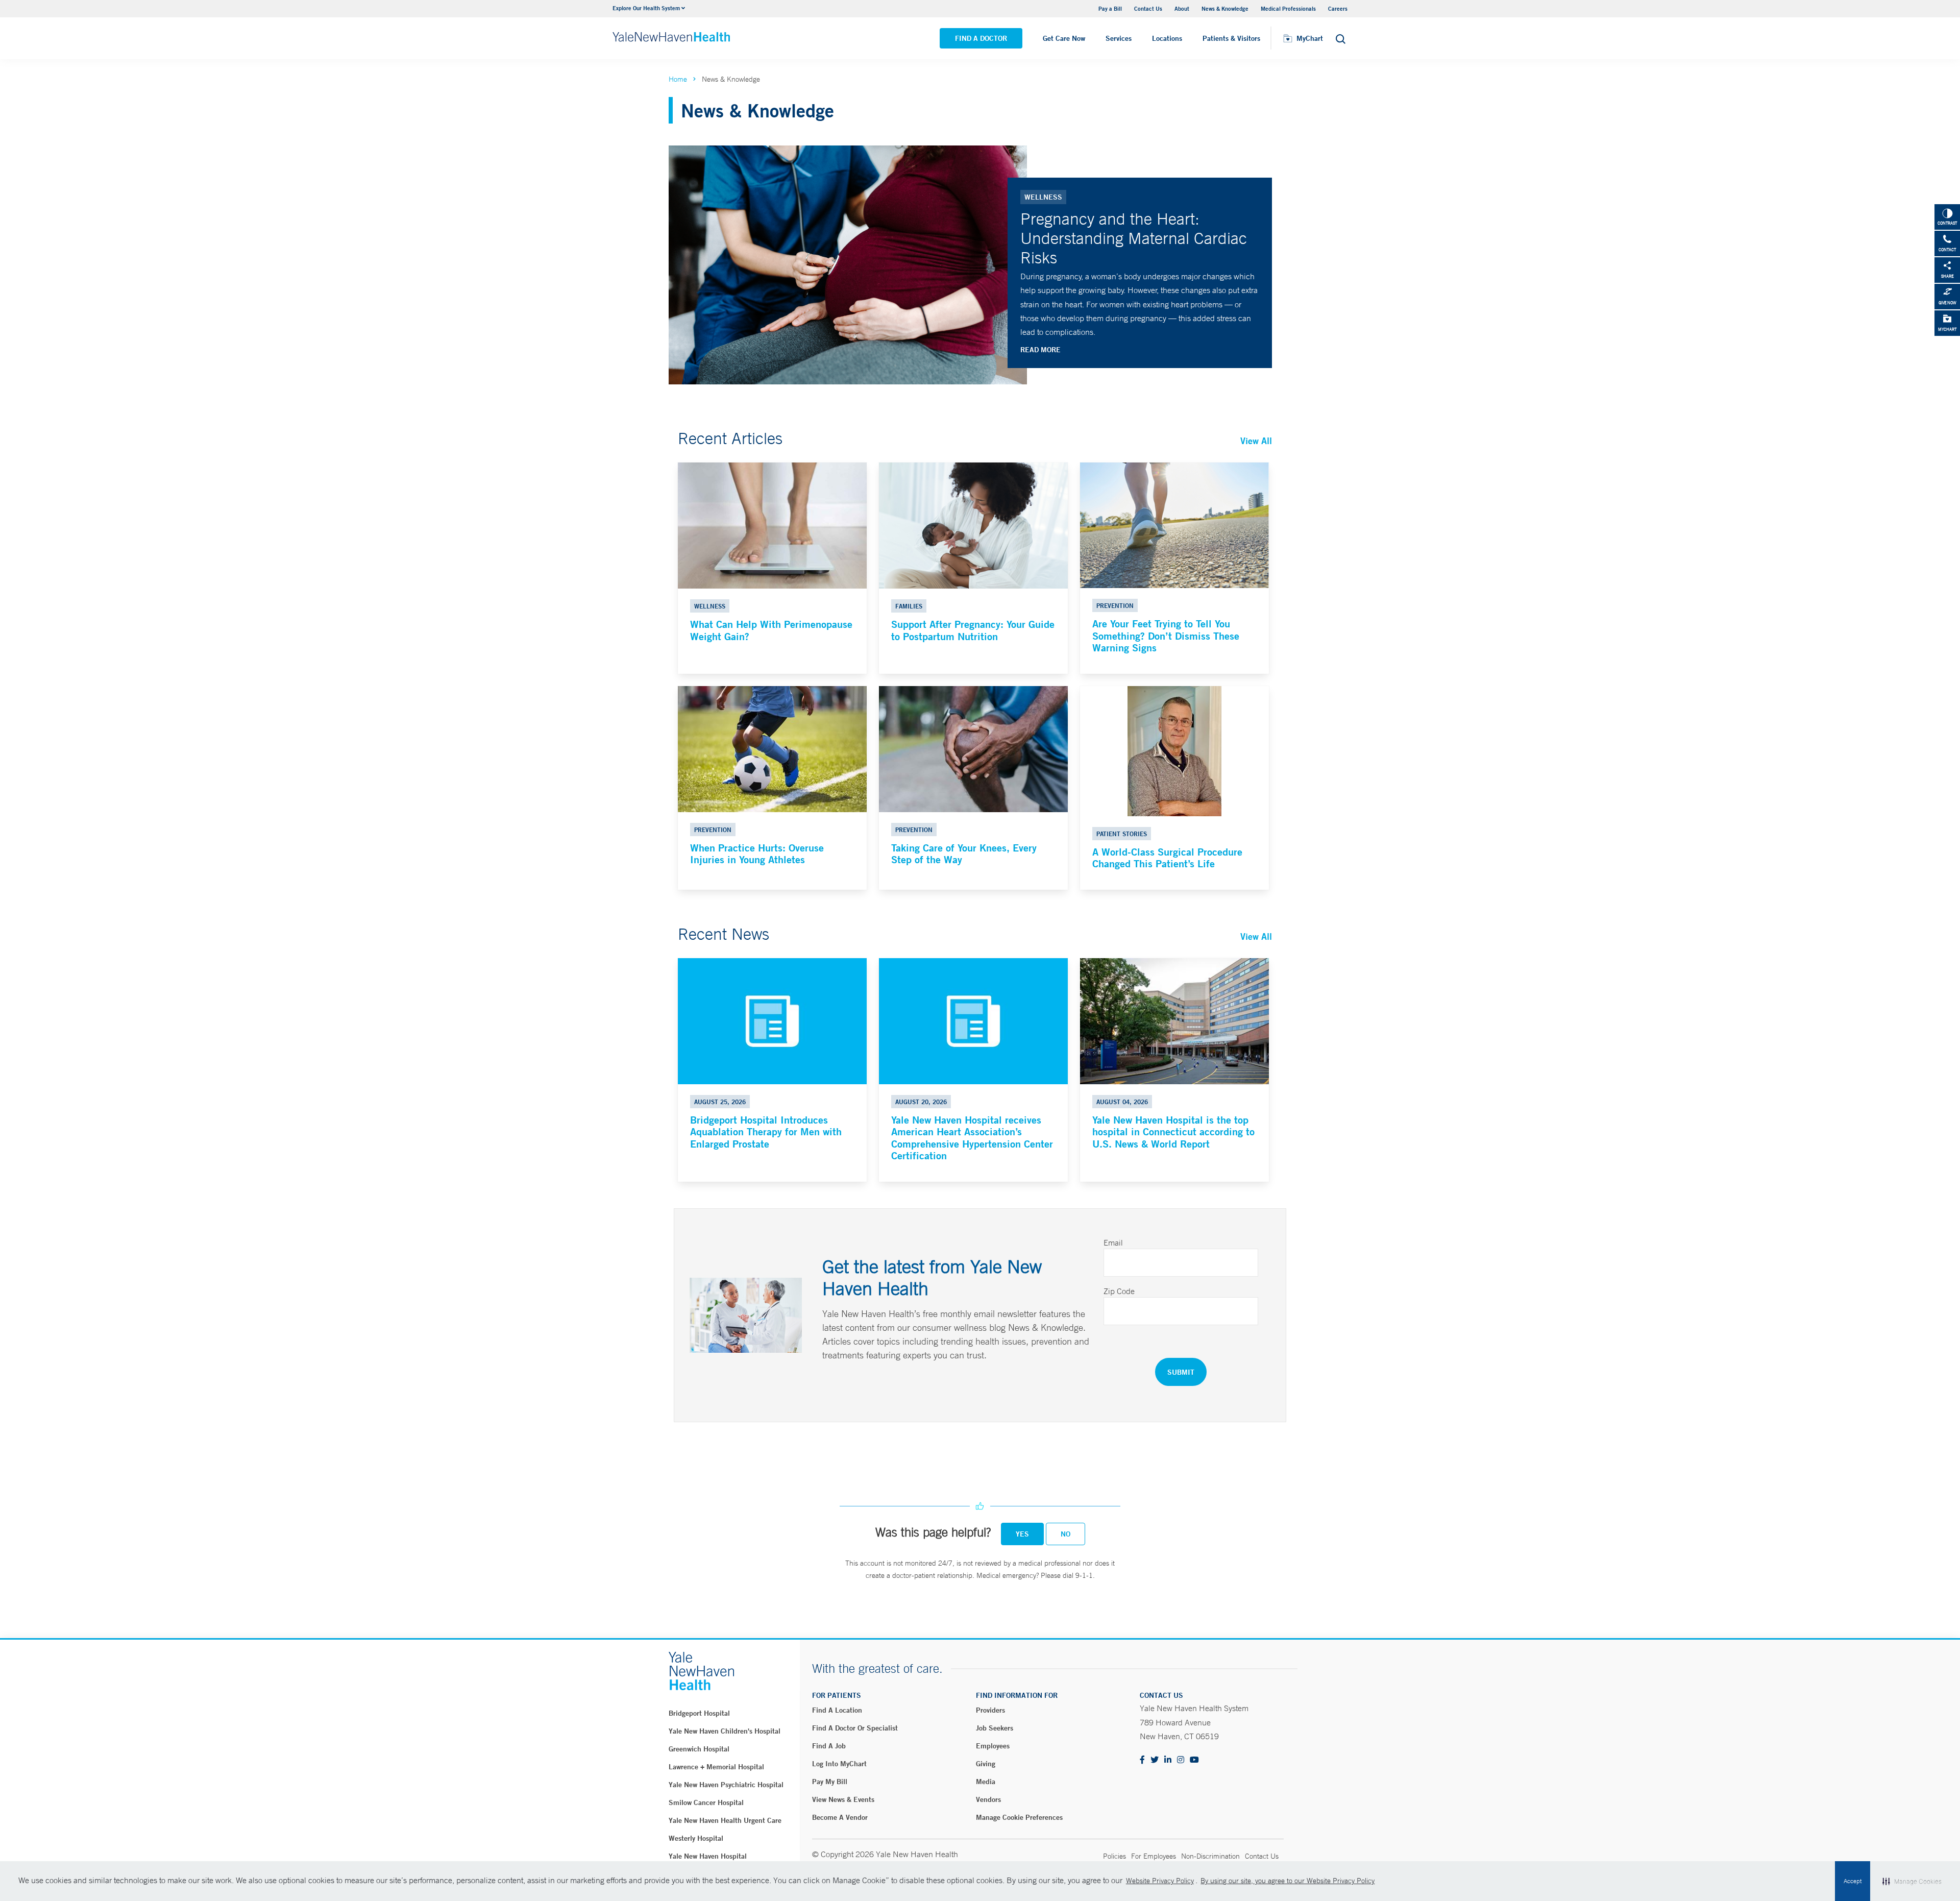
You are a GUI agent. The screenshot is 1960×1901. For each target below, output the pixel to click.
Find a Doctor (981, 38)
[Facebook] (1142, 1760)
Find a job (829, 1746)
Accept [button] (1853, 1881)
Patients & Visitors (1231, 38)
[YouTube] (1194, 1760)
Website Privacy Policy (1160, 1881)
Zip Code (1119, 1291)
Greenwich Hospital (699, 1749)
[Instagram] (1181, 1760)
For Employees (1154, 1856)
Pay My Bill (830, 1782)
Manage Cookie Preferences (1019, 1817)
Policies (1114, 1856)
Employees (993, 1746)
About (1182, 8)
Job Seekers (995, 1728)
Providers (990, 1710)
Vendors (988, 1799)
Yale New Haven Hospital (708, 1856)
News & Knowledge (1225, 8)
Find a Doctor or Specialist (855, 1728)
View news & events (843, 1799)
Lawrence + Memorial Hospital (716, 1767)
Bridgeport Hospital (699, 1713)
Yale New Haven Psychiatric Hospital (726, 1785)
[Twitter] (1155, 1760)
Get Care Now (1064, 38)
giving (986, 1764)
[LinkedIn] (1168, 1760)
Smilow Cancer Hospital (706, 1802)
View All (1256, 441)
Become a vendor (840, 1817)
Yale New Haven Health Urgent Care (725, 1820)
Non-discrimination (1210, 1856)
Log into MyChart (839, 1764)
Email (1113, 1242)
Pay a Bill (1110, 8)
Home (678, 79)
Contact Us (1148, 8)
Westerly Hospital (696, 1838)
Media (986, 1782)
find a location (837, 1710)
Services (1119, 38)
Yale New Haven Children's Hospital (725, 1731)
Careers (1338, 8)
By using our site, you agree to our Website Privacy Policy (1288, 1881)
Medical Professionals (1288, 8)
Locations (1167, 38)
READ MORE (1040, 350)
